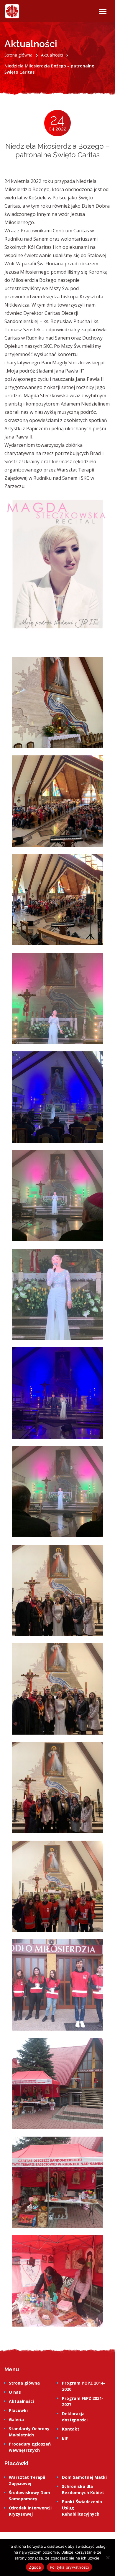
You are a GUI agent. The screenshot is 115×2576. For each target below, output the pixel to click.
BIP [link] (65, 2438)
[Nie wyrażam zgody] (108, 2557)
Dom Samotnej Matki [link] (84, 2477)
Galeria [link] (16, 2419)
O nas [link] (15, 2392)
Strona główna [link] (24, 2383)
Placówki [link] (18, 2410)
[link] (12, 11)
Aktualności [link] (21, 2401)
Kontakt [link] (71, 2429)
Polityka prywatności (69, 2567)
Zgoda (35, 2567)
